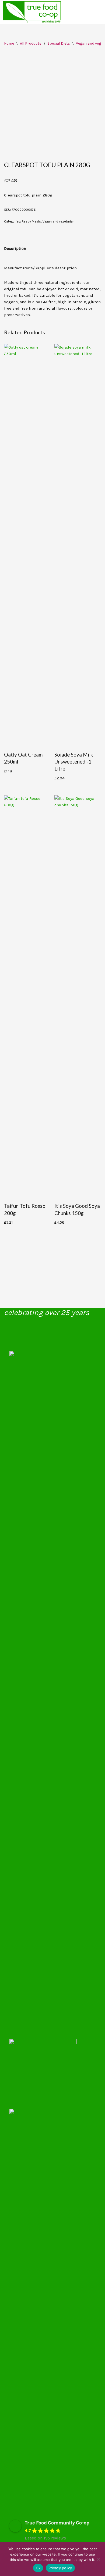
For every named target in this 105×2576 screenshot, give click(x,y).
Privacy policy (60, 2568)
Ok (38, 2568)
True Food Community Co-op (57, 2523)
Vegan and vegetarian (59, 221)
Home (9, 43)
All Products (31, 43)
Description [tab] (15, 249)
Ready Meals (31, 221)
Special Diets (59, 43)
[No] (98, 2559)
